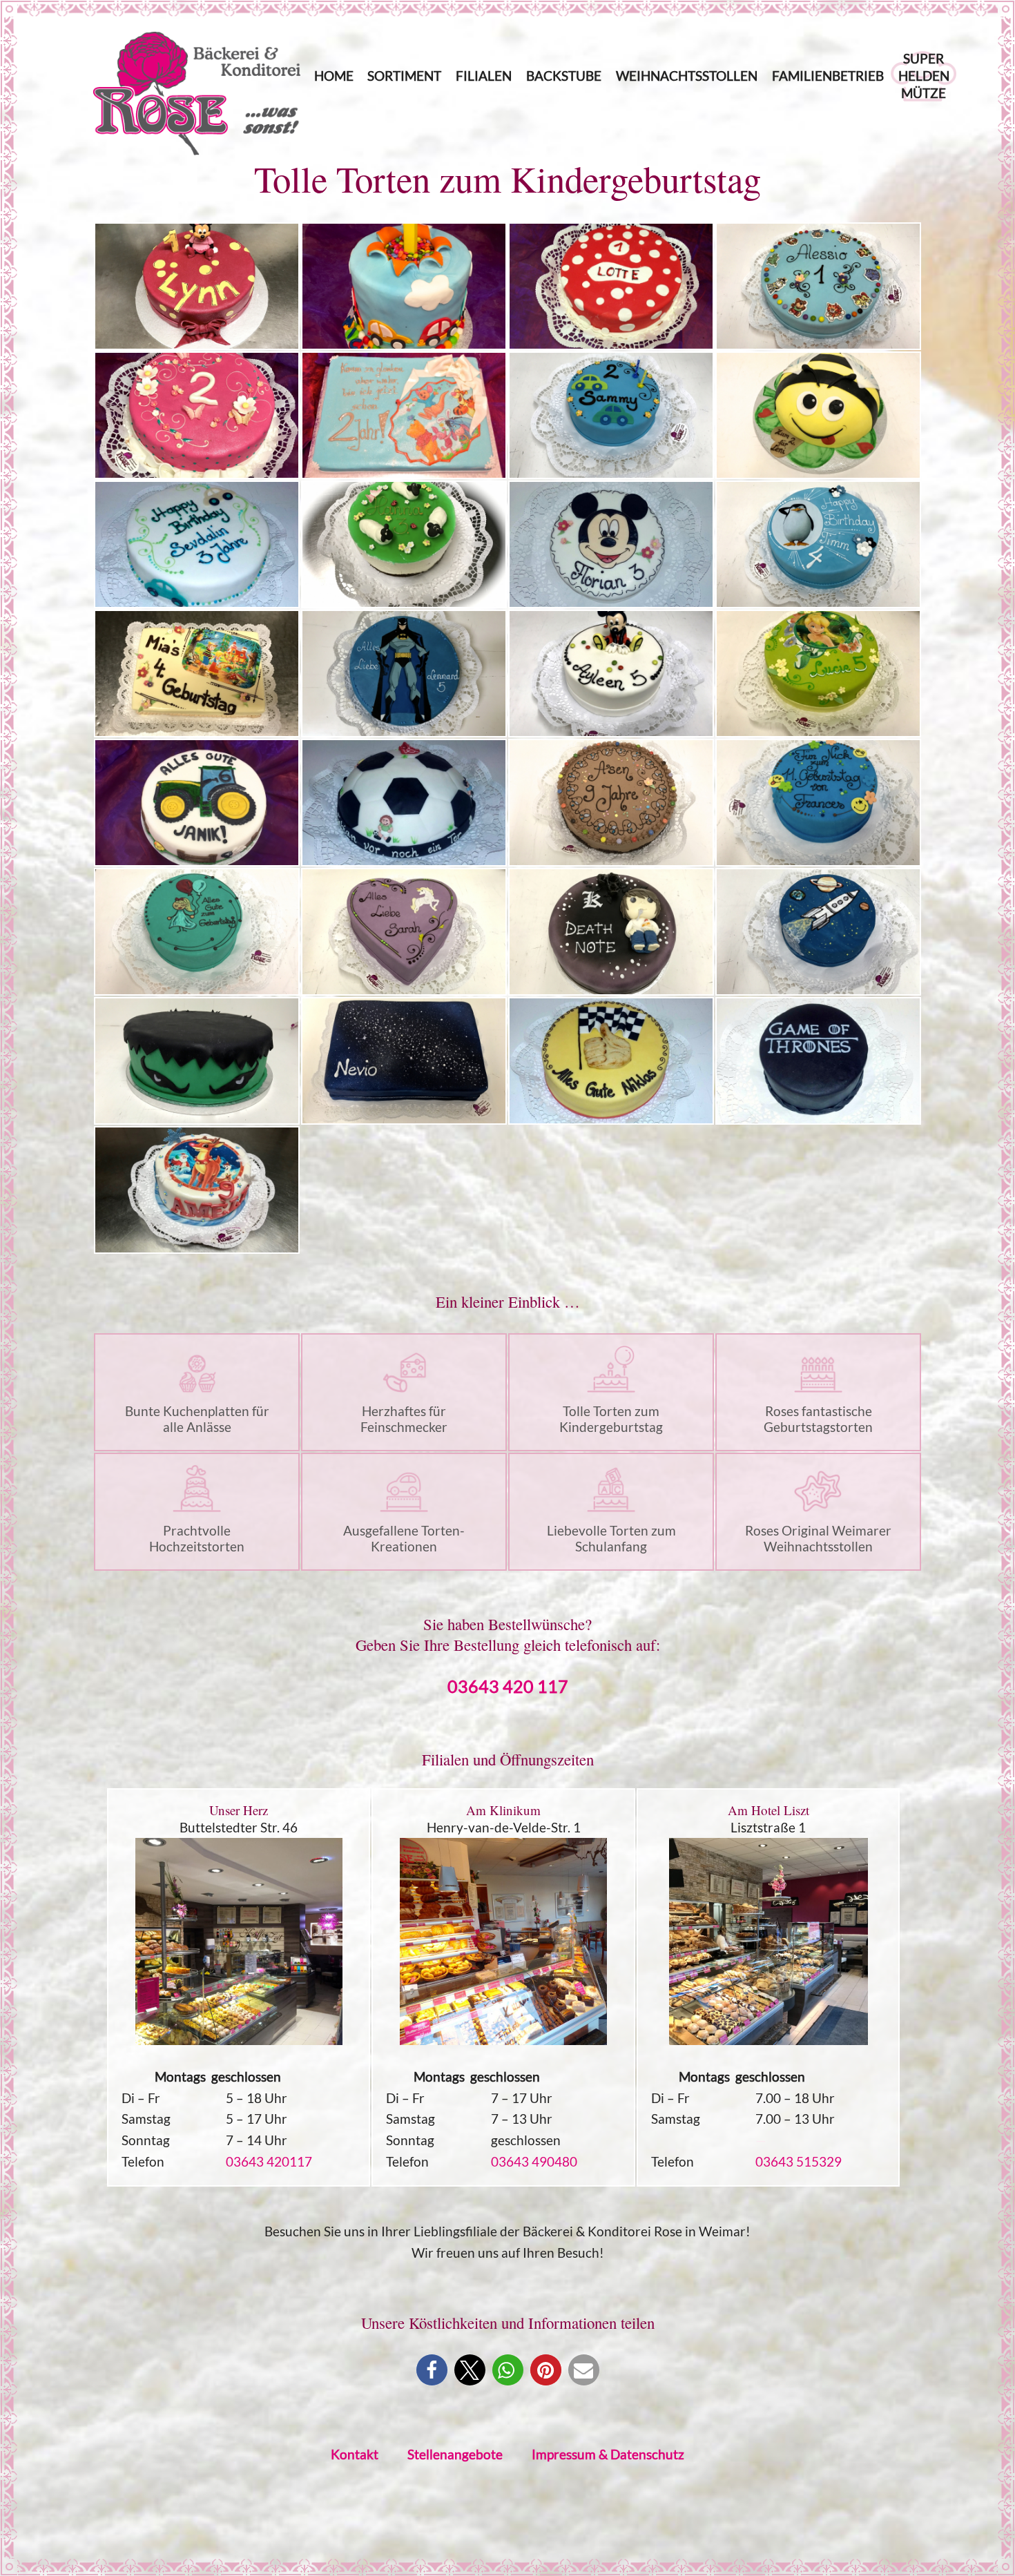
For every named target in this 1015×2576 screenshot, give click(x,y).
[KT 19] (611, 803)
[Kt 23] (611, 932)
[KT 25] (197, 1061)
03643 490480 (534, 2161)
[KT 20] (818, 803)
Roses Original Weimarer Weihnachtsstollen (818, 1538)
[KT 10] (404, 544)
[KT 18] (404, 803)
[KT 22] (404, 932)
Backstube (564, 76)
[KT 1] (197, 286)
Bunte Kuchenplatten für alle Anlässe (197, 1419)
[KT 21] (197, 932)
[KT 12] (818, 544)
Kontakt (355, 2454)
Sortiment (404, 76)
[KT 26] (404, 1061)
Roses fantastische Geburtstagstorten (818, 1419)
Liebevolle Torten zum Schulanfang (611, 1538)
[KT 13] (197, 674)
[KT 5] (197, 415)
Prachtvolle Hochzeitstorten (197, 1538)
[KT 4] (818, 286)
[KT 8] (818, 415)
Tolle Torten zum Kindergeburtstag (611, 1419)
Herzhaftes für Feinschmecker (404, 1419)
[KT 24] (818, 932)
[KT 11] (611, 544)
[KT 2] (404, 286)
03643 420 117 (508, 1686)
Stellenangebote (455, 2454)
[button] (432, 2370)
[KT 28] (818, 1061)
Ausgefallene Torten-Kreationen (404, 1538)
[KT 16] (818, 674)
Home (334, 76)
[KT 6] (404, 415)
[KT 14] (404, 674)
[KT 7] (611, 415)
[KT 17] (197, 803)
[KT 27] (611, 1061)
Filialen (484, 76)
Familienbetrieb (828, 76)
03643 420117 (269, 2161)
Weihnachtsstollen (687, 76)
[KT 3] (611, 286)
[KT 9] (197, 544)
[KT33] (197, 1190)
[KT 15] (611, 674)
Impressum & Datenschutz (608, 2454)
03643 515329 (799, 2161)
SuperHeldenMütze (924, 76)
